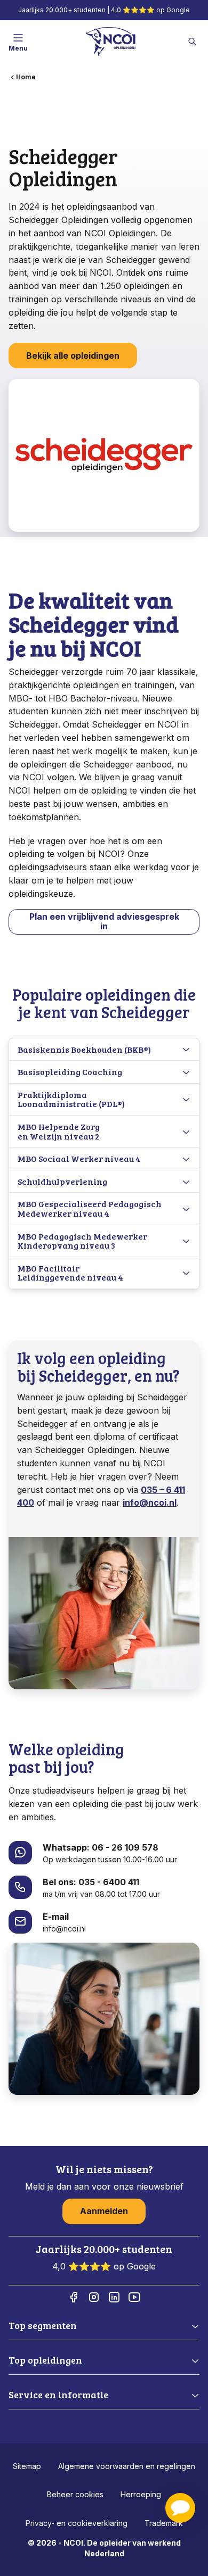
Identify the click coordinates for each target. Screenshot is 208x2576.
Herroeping (141, 2494)
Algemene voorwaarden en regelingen (127, 2466)
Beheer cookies (75, 2494)
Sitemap (27, 2466)
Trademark (164, 2523)
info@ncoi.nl (150, 1502)
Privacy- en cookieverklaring (77, 2523)
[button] (180, 2508)
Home (26, 77)
